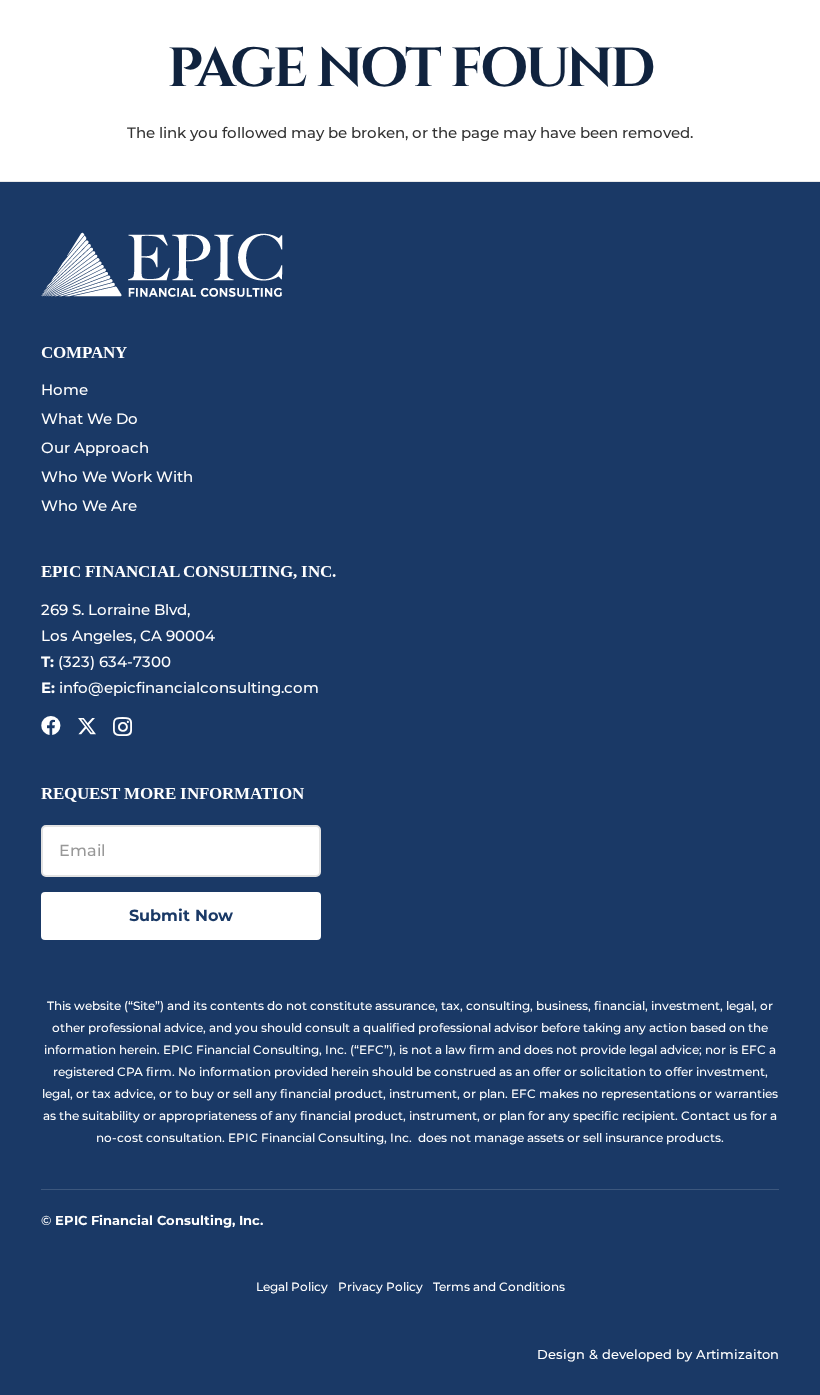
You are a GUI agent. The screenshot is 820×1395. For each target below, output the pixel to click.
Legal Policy (292, 1286)
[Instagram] (122, 727)
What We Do (89, 418)
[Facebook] (51, 726)
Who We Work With (117, 476)
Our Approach (95, 447)
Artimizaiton (737, 1354)
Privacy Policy (380, 1286)
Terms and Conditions (499, 1286)
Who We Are (89, 505)
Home (64, 389)
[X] (87, 726)
